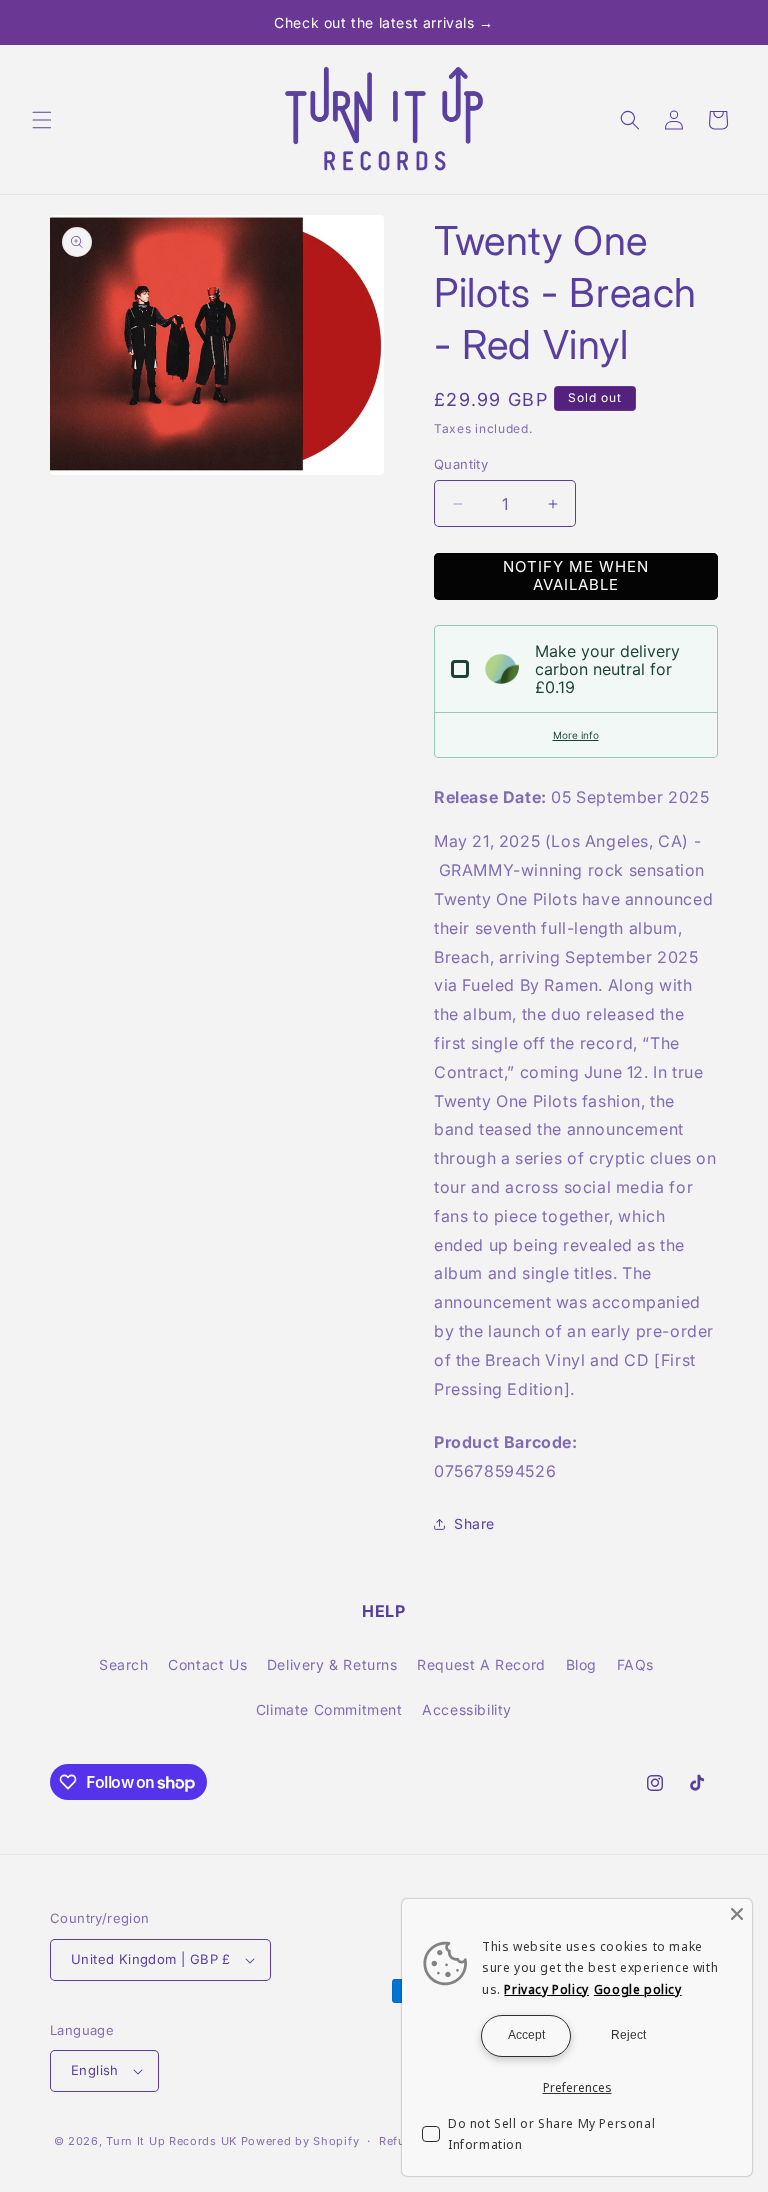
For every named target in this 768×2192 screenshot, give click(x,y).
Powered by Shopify (300, 2141)
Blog (581, 1664)
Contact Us (207, 1664)
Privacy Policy (546, 1989)
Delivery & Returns (332, 1664)
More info (576, 735)
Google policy (638, 1989)
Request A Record (481, 1664)
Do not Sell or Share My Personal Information (551, 2134)
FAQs (635, 1664)
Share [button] (474, 1523)
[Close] (737, 1914)
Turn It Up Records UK (171, 2141)
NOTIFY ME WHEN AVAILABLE (576, 575)
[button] (42, 120)
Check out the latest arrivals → (384, 22)
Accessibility (467, 1709)
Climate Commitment (329, 1709)
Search (124, 1664)
